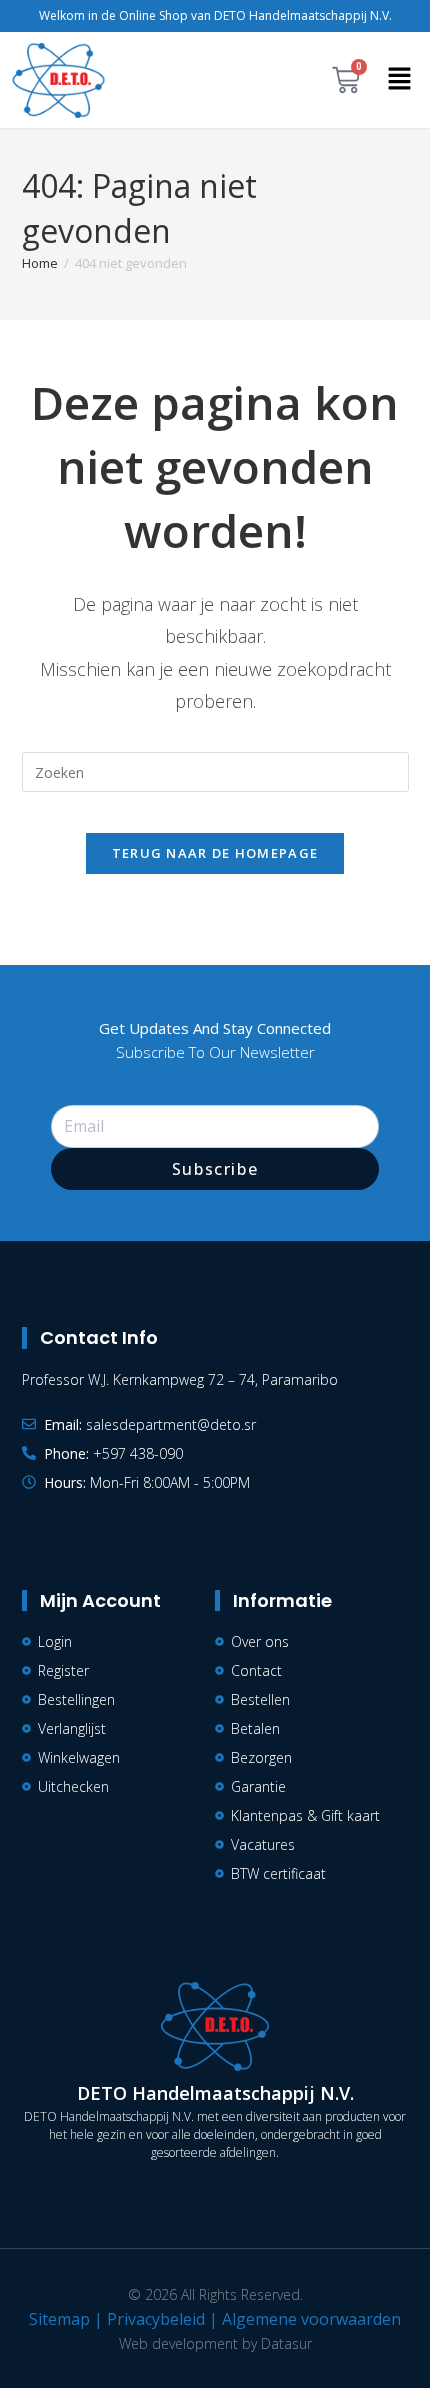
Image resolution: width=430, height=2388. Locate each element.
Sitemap (59, 2319)
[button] (400, 80)
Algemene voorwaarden (311, 2319)
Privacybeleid (156, 2319)
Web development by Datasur (215, 2343)
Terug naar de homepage (215, 853)
